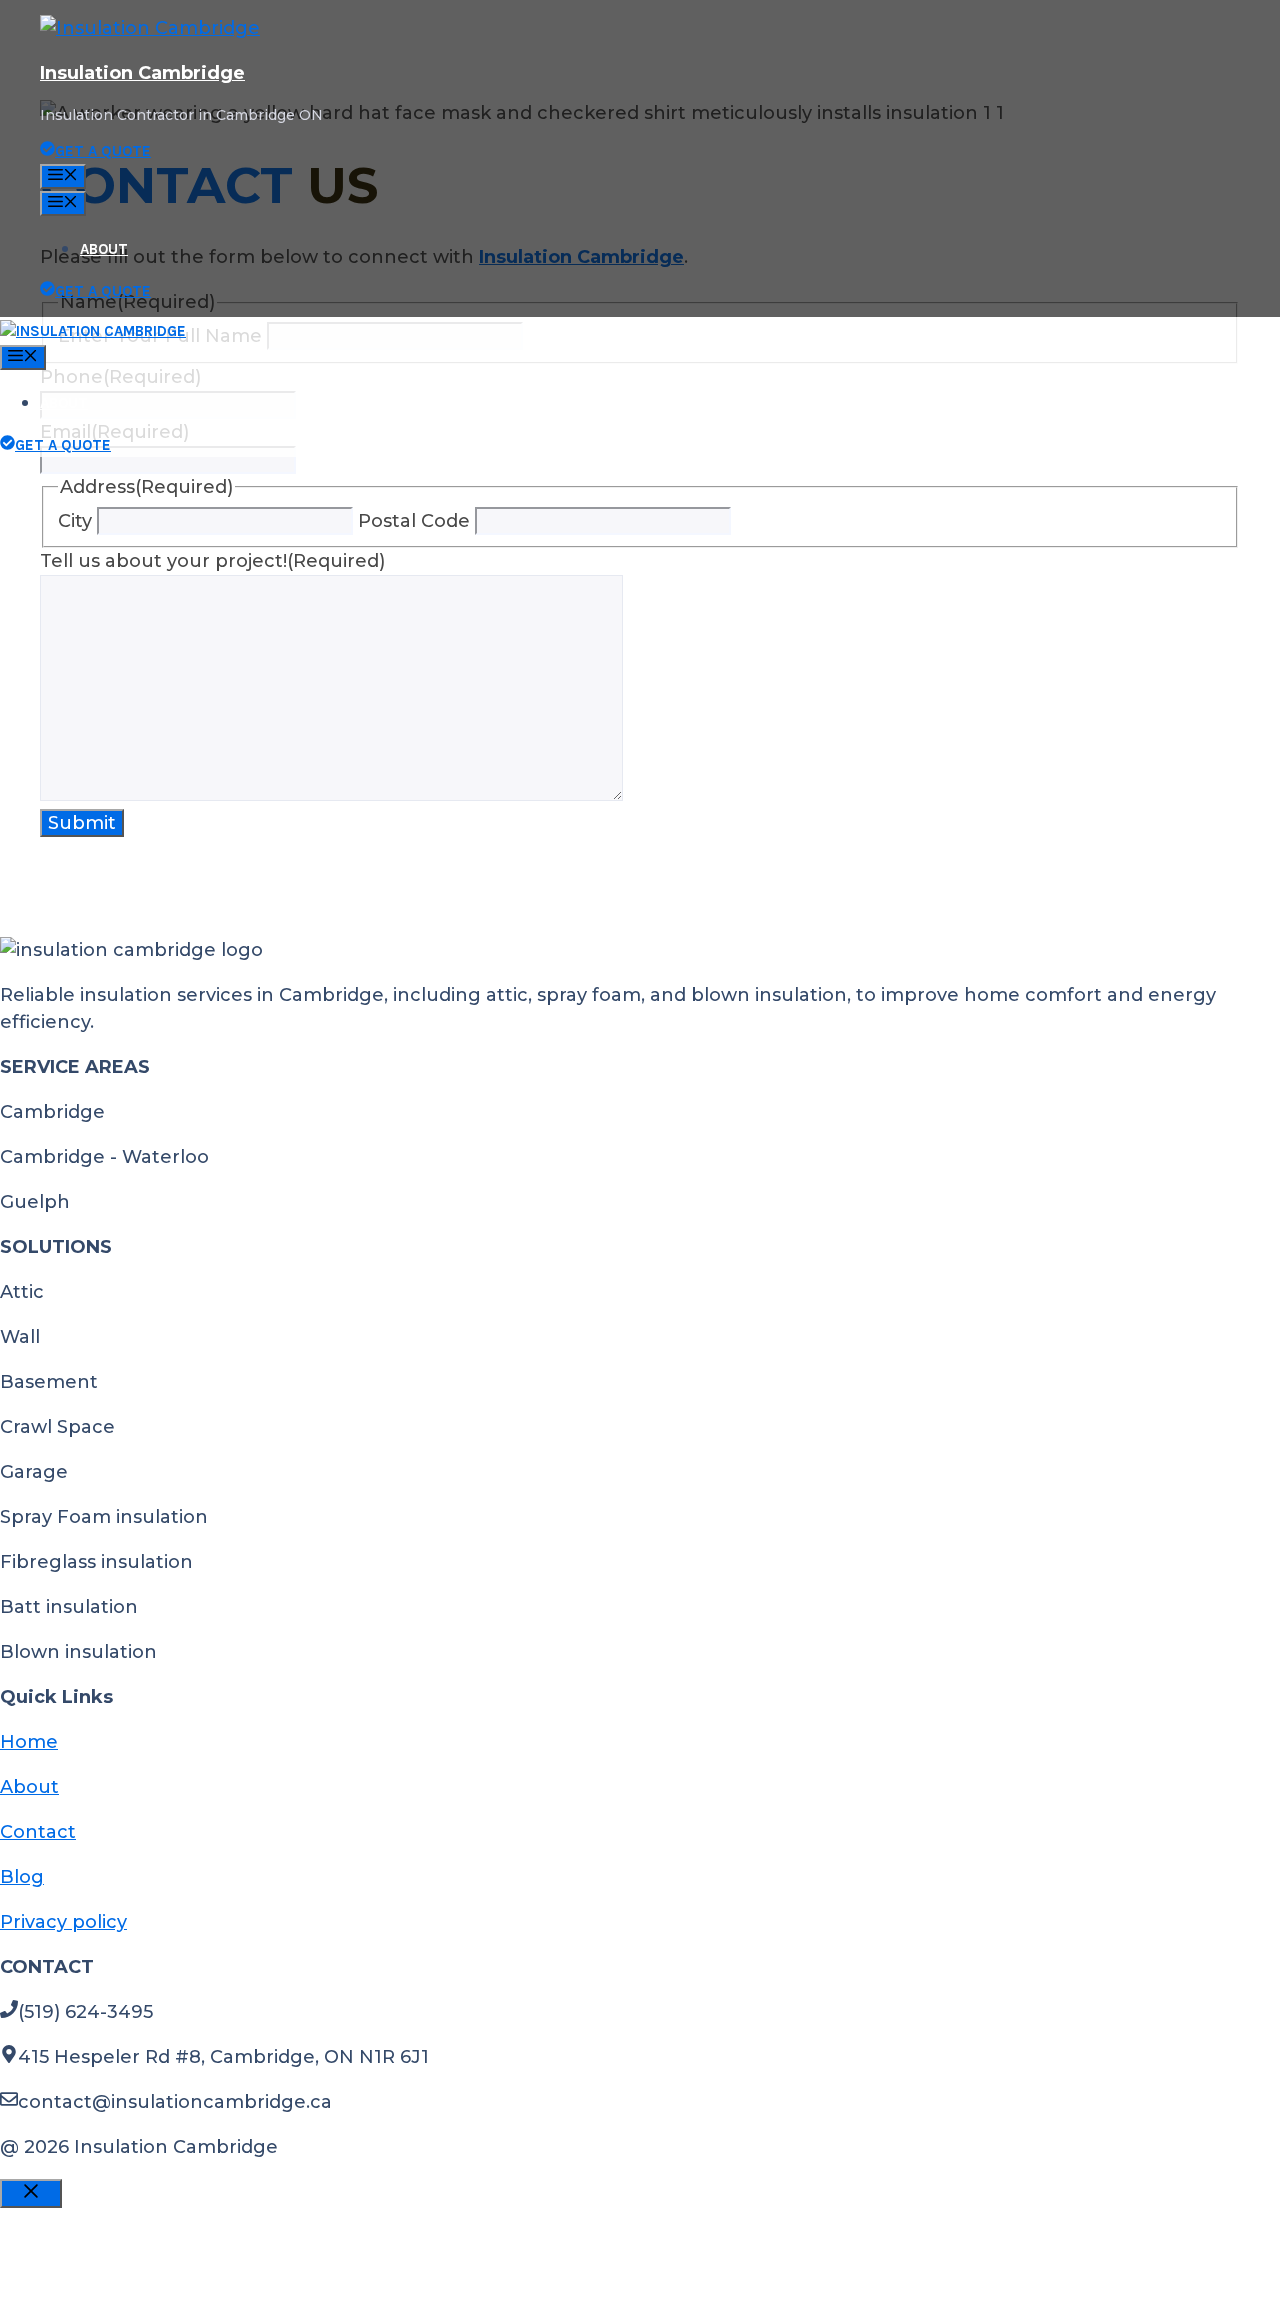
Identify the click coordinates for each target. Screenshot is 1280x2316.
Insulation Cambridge (142, 73)
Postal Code (414, 521)
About (104, 249)
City (75, 521)
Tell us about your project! (212, 561)
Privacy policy (63, 1922)
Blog (22, 1877)
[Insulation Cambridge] (93, 331)
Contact (38, 1832)
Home (29, 1742)
